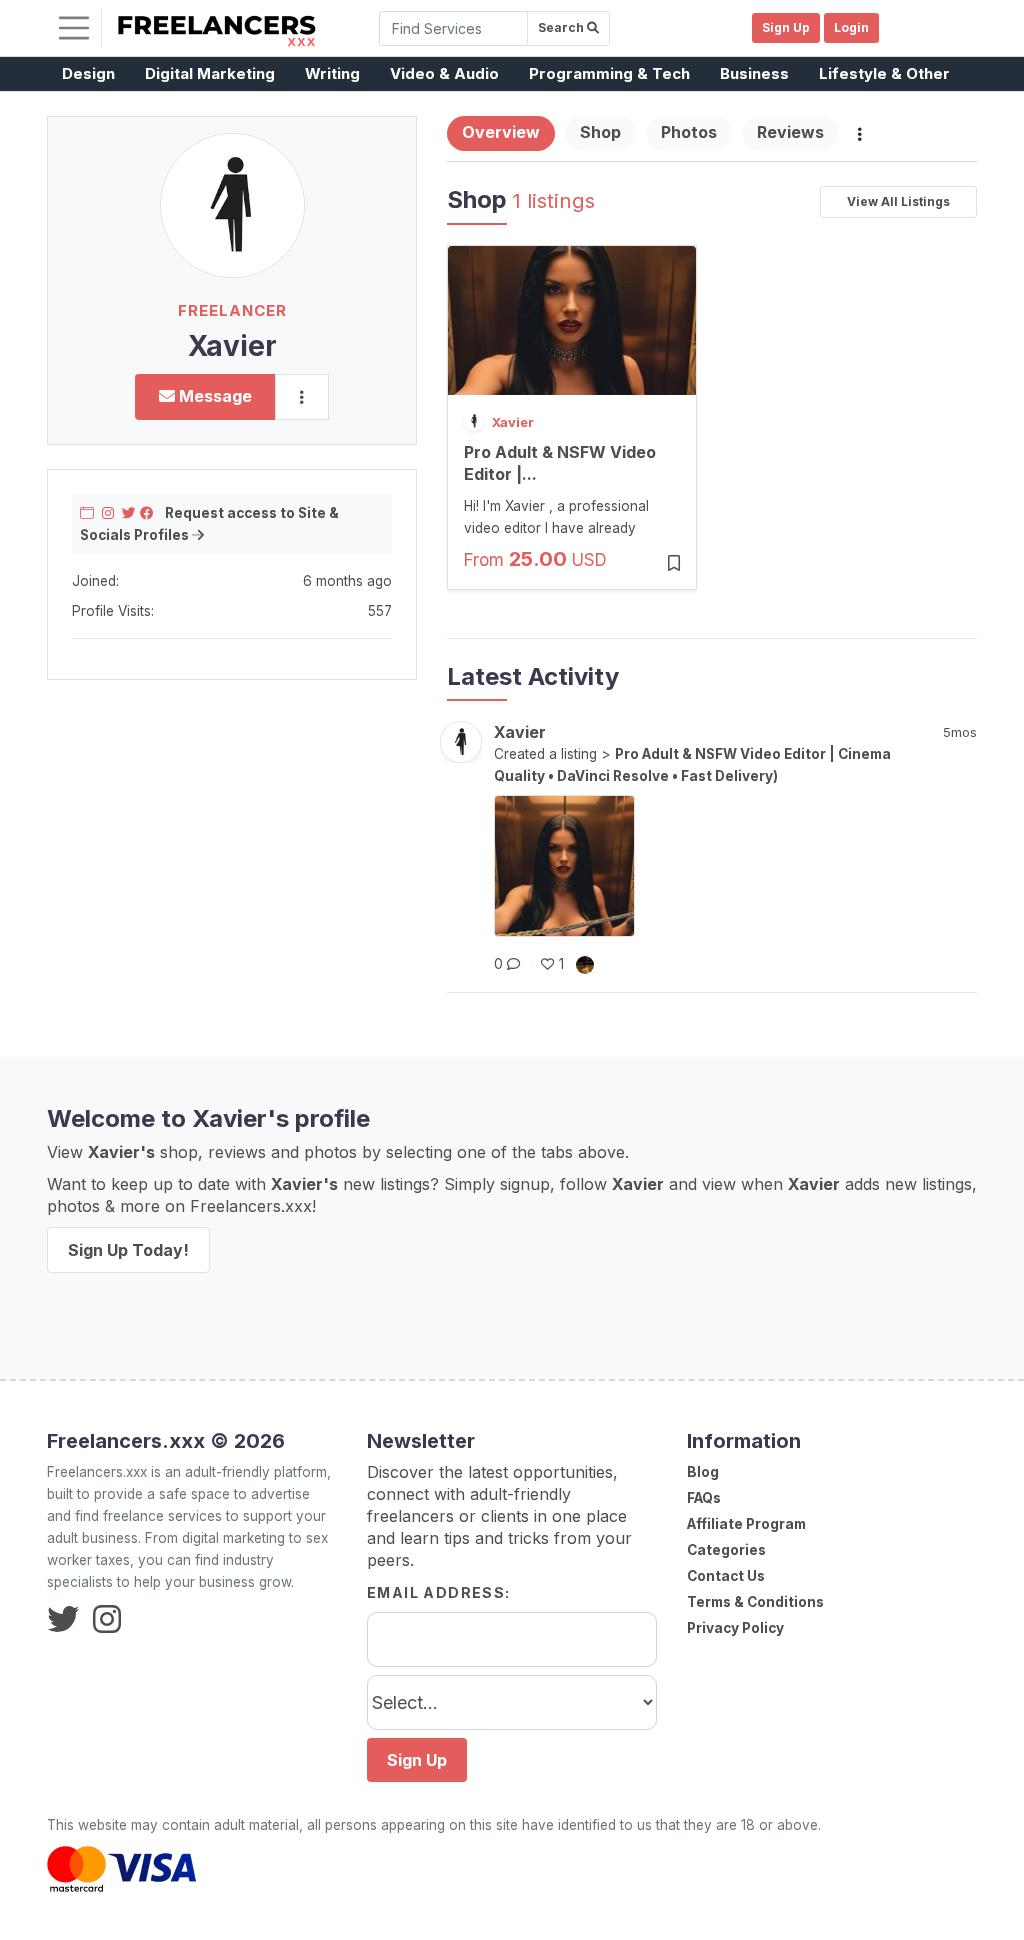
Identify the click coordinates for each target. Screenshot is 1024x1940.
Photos (689, 132)
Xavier (513, 422)
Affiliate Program (746, 1524)
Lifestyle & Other (884, 73)
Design (88, 73)
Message (213, 396)
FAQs (704, 1498)
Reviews (790, 132)
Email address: (439, 1592)
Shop (600, 132)
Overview (501, 132)
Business (754, 73)
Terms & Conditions (755, 1602)
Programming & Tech (609, 73)
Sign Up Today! (128, 1250)
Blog (703, 1472)
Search (562, 27)
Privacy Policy (735, 1628)
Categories (726, 1550)
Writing (332, 73)
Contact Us (726, 1576)
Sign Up (417, 1760)
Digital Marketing (210, 73)
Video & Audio (444, 73)
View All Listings (898, 201)
